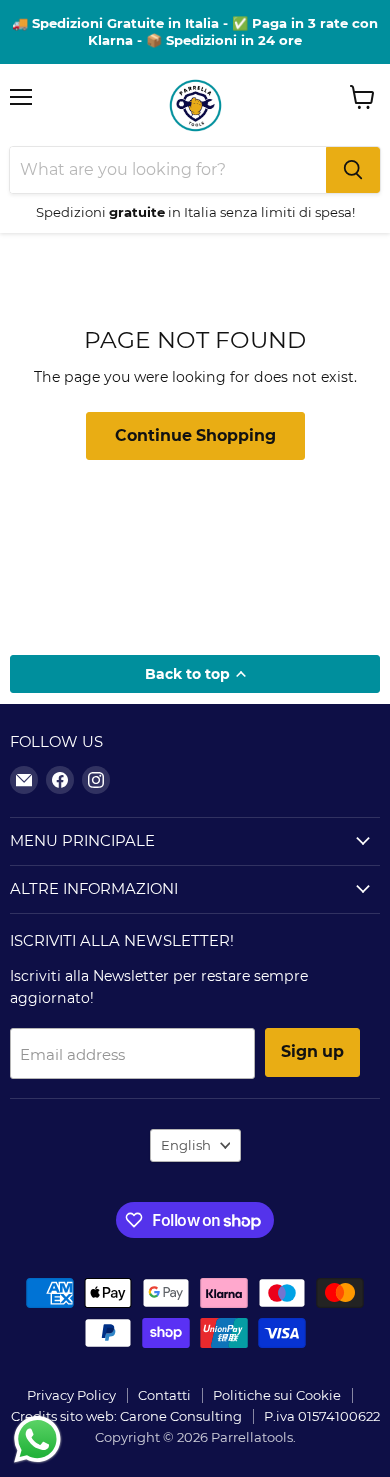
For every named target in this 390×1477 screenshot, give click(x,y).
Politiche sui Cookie (277, 1395)
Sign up (312, 1051)
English (186, 1145)
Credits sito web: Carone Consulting (126, 1416)
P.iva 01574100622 (322, 1416)
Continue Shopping (195, 435)
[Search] (353, 170)
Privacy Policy (71, 1395)
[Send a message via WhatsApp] (37, 1439)
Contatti (164, 1395)
